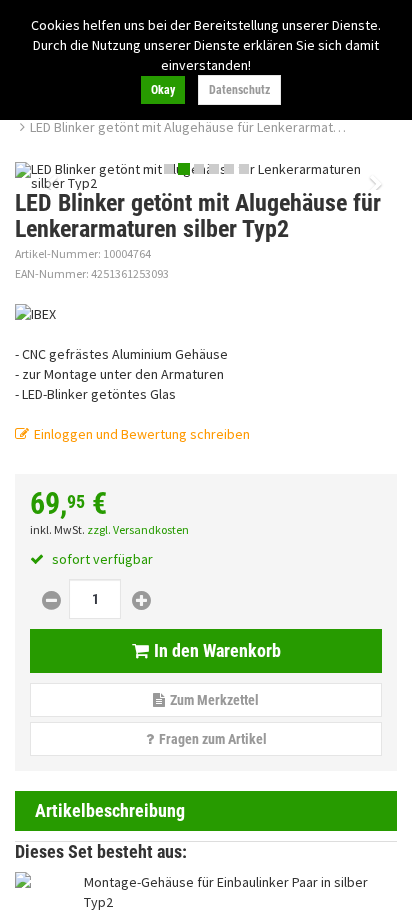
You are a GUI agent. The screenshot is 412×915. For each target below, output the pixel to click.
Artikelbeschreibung (110, 810)
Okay (163, 90)
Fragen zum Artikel (213, 739)
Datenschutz (239, 90)
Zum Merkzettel (214, 700)
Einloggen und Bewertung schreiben (142, 434)
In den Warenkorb (217, 650)
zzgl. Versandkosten (138, 529)
